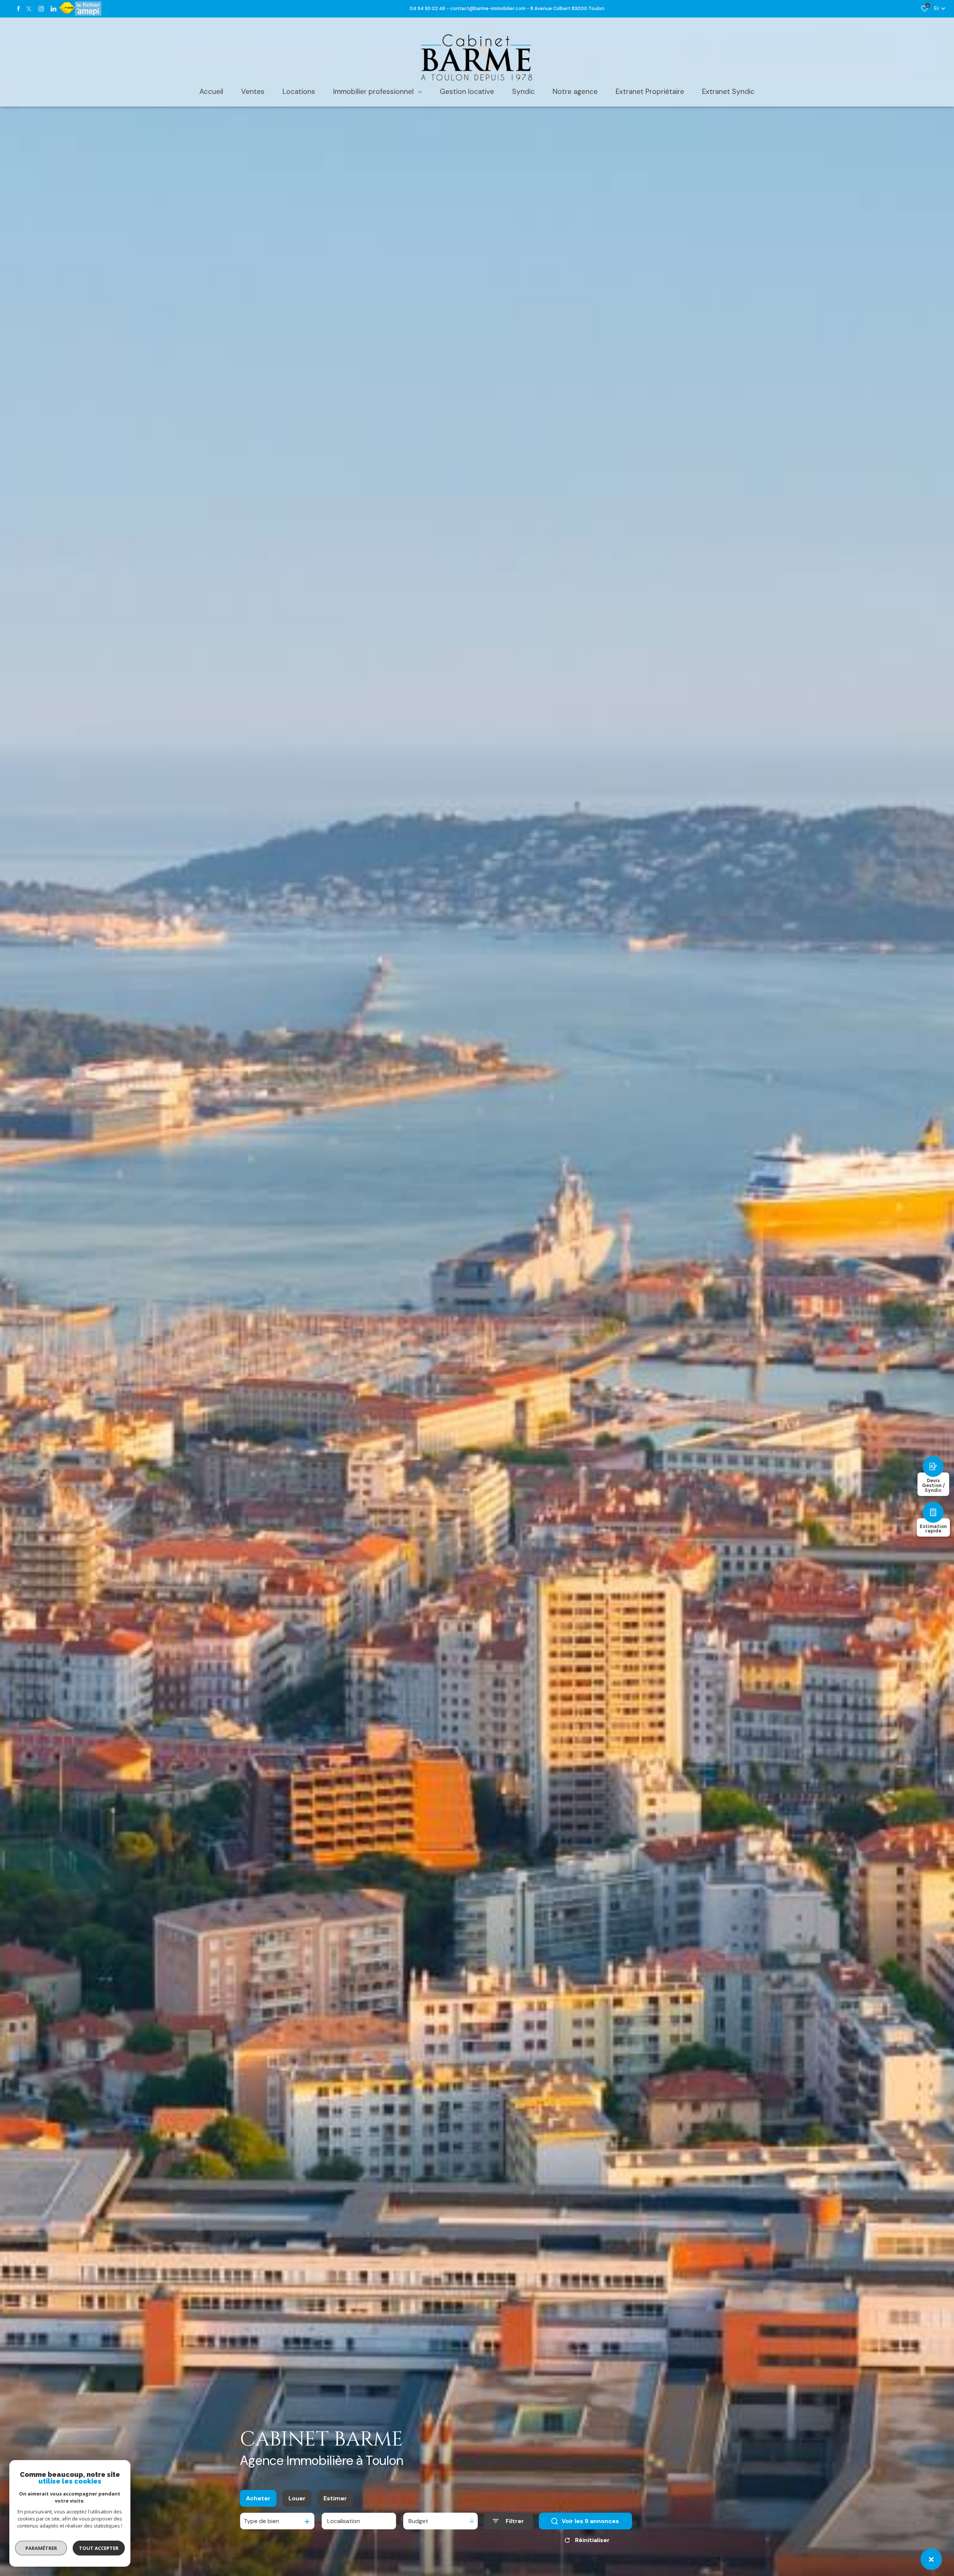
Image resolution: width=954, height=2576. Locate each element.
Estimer (335, 2498)
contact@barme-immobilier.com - (490, 8)
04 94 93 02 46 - (430, 8)
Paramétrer (41, 2548)
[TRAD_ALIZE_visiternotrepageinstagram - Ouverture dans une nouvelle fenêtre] (41, 9)
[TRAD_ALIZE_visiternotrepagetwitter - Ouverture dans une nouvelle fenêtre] (29, 9)
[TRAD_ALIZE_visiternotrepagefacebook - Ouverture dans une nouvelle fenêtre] (18, 9)
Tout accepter (99, 2548)
